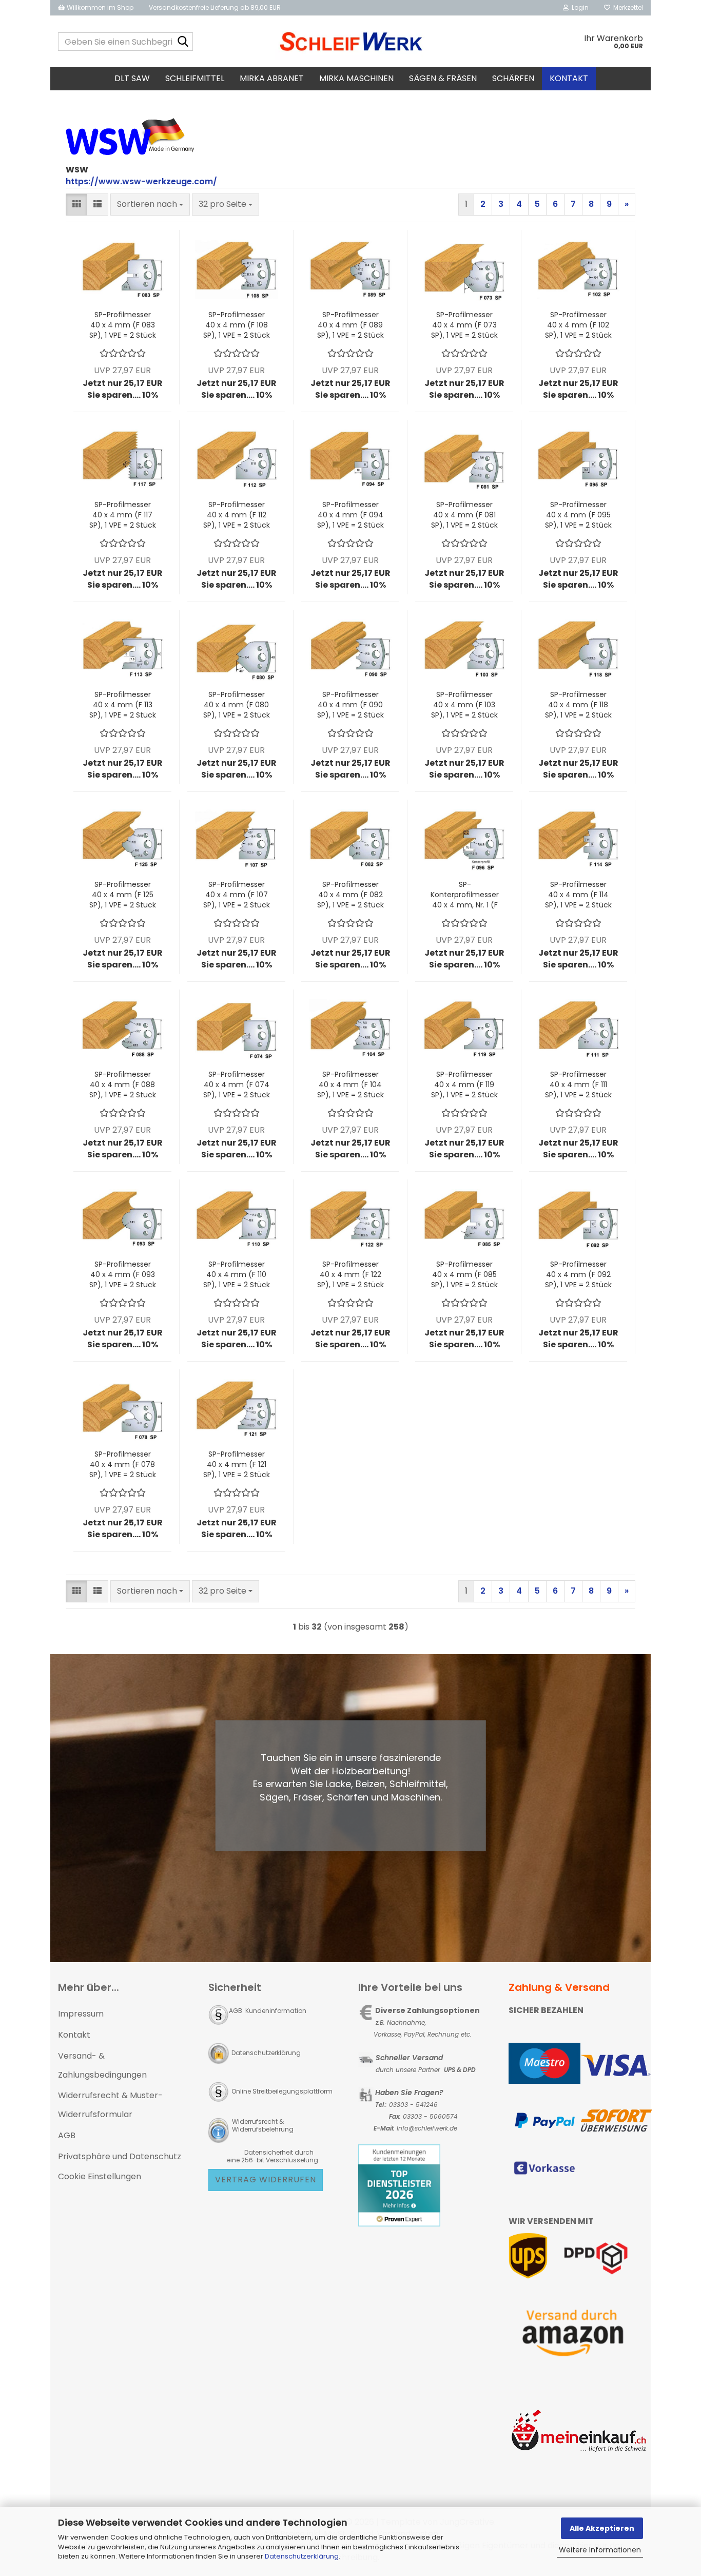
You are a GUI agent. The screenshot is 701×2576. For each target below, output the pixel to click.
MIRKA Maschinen (356, 78)
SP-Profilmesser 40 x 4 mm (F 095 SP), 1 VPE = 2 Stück (578, 515)
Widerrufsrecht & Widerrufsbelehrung (262, 2125)
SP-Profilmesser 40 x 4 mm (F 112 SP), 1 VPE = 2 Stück (237, 515)
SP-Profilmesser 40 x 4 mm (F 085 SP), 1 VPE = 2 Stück (464, 1274)
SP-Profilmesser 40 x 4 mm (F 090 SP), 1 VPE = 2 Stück (350, 705)
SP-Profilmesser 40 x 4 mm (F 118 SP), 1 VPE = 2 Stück (578, 705)
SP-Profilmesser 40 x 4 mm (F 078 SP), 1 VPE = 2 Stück (123, 1464)
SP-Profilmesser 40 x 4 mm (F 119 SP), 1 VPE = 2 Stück (464, 1084)
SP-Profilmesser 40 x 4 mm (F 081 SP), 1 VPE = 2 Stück (464, 515)
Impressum (81, 2014)
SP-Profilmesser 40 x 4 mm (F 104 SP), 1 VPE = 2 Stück (350, 1084)
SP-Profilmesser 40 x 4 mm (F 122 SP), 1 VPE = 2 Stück (350, 1274)
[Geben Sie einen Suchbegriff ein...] (183, 42)
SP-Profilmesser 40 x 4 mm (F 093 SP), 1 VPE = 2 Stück (123, 1274)
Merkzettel (627, 7)
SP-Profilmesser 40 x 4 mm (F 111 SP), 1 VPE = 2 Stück (578, 1084)
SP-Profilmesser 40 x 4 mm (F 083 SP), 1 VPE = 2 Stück (123, 325)
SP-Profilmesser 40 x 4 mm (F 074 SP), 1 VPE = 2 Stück (237, 1084)
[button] (76, 205)
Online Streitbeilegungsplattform (282, 2091)
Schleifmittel (195, 78)
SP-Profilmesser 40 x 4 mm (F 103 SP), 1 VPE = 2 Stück (464, 705)
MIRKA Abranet (272, 78)
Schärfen (513, 78)
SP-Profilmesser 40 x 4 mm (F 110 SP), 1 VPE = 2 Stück (237, 1274)
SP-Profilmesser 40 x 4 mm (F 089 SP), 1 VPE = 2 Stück (350, 325)
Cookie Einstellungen (100, 2176)
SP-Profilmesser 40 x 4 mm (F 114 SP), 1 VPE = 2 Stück (578, 895)
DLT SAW (132, 78)
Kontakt (569, 78)
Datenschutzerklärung (302, 2556)
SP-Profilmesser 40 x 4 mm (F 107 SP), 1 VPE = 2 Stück (237, 895)
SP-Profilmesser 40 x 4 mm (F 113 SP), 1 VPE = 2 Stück (123, 705)
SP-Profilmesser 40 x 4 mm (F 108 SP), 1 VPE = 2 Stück (237, 325)
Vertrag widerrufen (266, 2180)
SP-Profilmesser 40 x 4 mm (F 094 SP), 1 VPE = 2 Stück (350, 515)
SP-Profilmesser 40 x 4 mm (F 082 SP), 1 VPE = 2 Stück (350, 895)
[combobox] (150, 205)
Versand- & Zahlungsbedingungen (102, 2065)
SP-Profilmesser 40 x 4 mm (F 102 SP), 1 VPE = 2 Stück (578, 325)
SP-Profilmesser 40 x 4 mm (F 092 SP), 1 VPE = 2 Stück (578, 1274)
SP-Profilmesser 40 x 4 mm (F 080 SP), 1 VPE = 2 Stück (237, 705)
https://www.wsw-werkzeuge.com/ (141, 181)
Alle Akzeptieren (602, 2528)
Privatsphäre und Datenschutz (120, 2156)
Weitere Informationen (600, 2550)
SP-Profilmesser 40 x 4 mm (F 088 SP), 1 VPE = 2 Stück (123, 1084)
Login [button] (579, 7)
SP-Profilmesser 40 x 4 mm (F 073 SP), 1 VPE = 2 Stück (464, 325)
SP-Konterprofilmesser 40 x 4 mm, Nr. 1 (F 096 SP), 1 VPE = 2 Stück (465, 895)
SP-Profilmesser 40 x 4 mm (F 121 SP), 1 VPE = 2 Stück (237, 1464)
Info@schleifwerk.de (427, 2128)
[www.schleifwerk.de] (351, 42)
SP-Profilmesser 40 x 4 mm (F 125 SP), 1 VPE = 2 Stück (123, 895)
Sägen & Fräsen (443, 78)
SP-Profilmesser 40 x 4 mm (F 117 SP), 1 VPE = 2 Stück (123, 515)
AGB (67, 2135)
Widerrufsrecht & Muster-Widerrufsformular (110, 2105)
